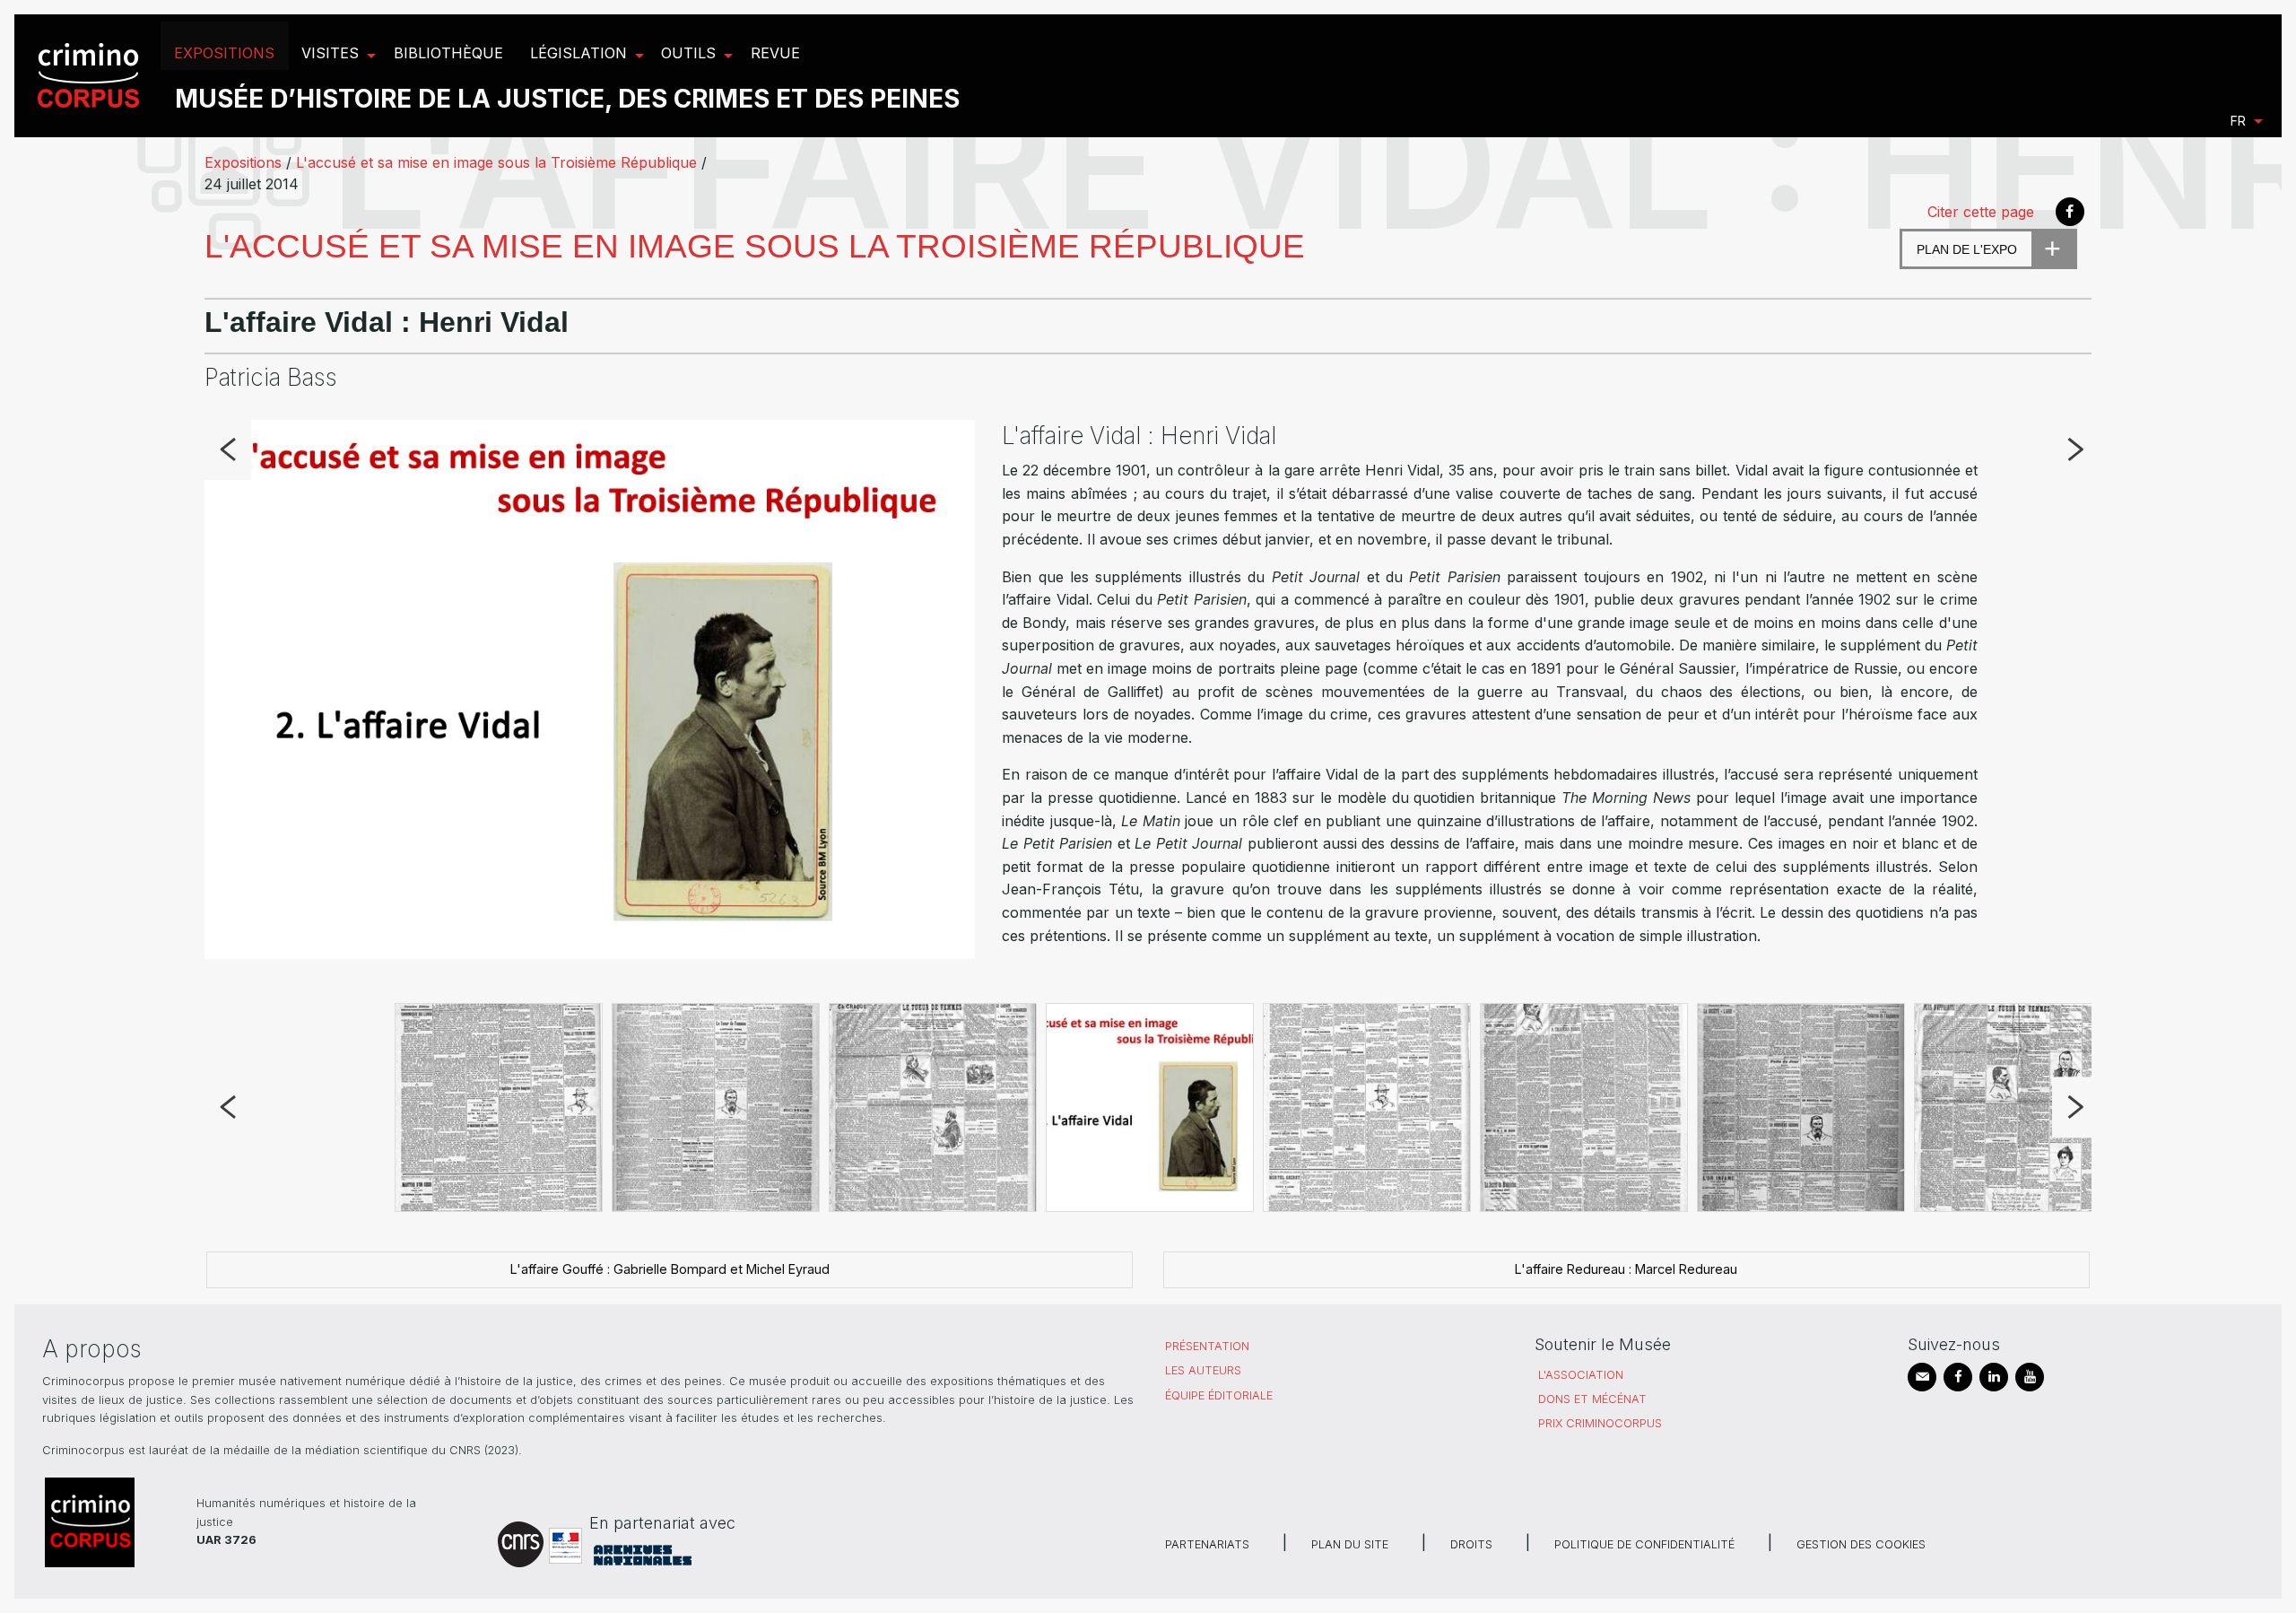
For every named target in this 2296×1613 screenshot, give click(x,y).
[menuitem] (91, 76)
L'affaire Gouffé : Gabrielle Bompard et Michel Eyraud (670, 1269)
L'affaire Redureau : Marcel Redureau (1626, 1269)
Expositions (243, 162)
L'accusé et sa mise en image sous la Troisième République (496, 162)
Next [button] (2075, 450)
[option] (1148, 692)
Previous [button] (227, 450)
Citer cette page (1981, 212)
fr (2238, 121)
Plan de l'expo (1967, 249)
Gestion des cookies (1861, 1544)
